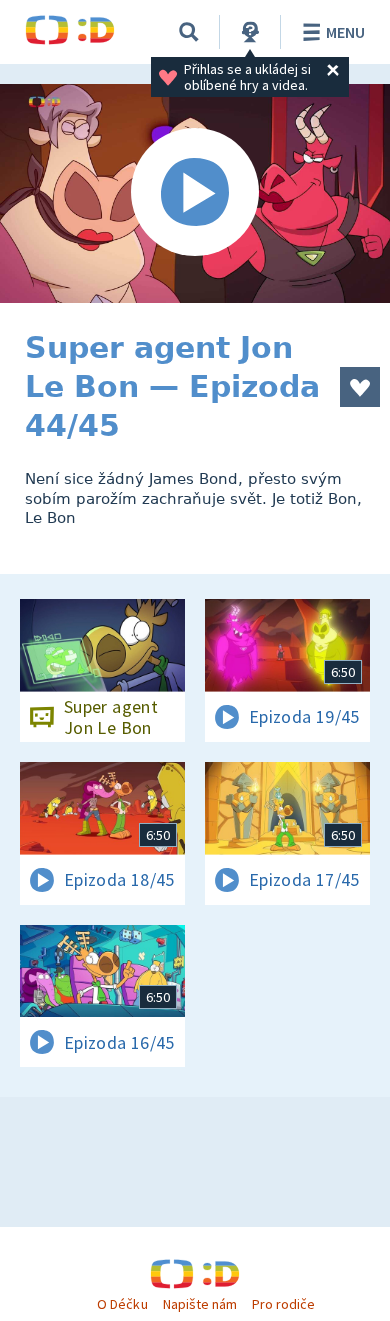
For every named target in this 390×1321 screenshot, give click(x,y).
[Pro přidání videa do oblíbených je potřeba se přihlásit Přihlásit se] (360, 387)
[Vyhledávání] (189, 32)
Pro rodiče (283, 1304)
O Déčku (122, 1304)
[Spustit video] (195, 193)
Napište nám (200, 1304)
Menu (345, 32)
